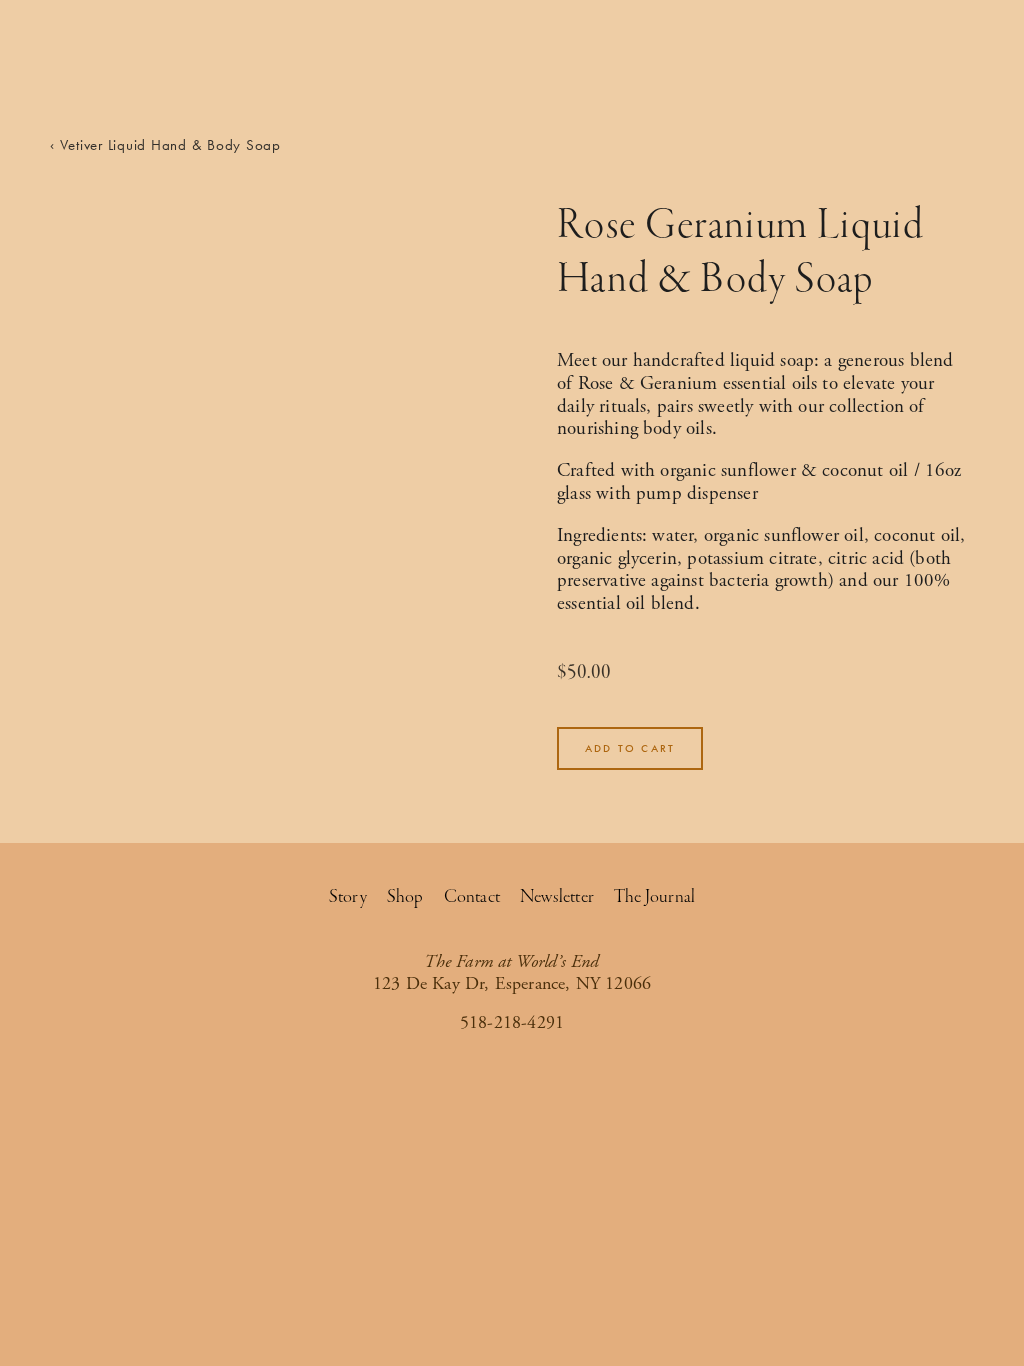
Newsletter (557, 896)
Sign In (74, 62)
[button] (630, 748)
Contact (472, 896)
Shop (955, 62)
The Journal (654, 896)
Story (348, 896)
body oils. (680, 429)
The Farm (880, 62)
